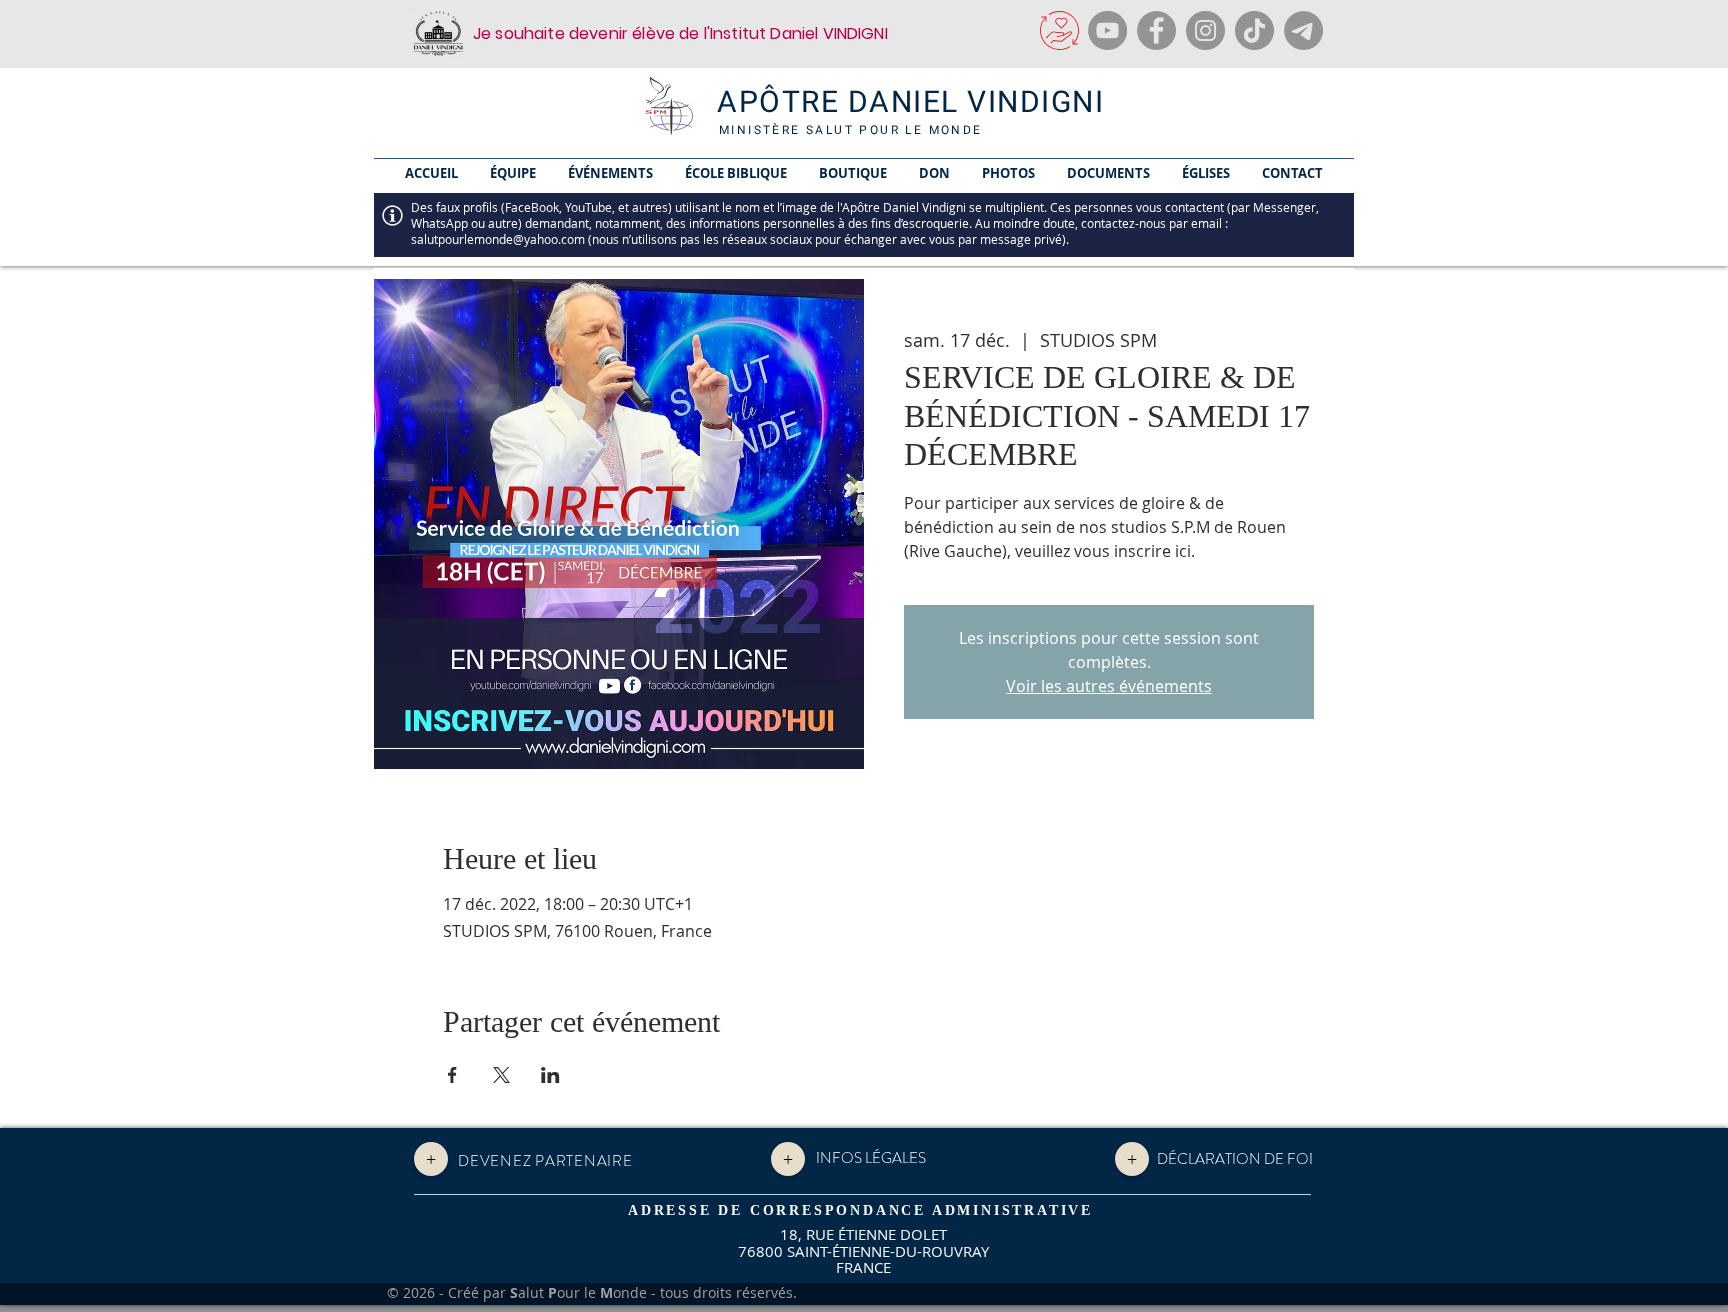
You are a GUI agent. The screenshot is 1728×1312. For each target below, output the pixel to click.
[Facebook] (1156, 30)
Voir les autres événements (1109, 686)
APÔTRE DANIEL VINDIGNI (910, 103)
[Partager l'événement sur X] (501, 1075)
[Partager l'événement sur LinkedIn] (550, 1075)
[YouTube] (1107, 30)
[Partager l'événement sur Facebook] (452, 1075)
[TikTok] (1254, 30)
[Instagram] (1205, 30)
